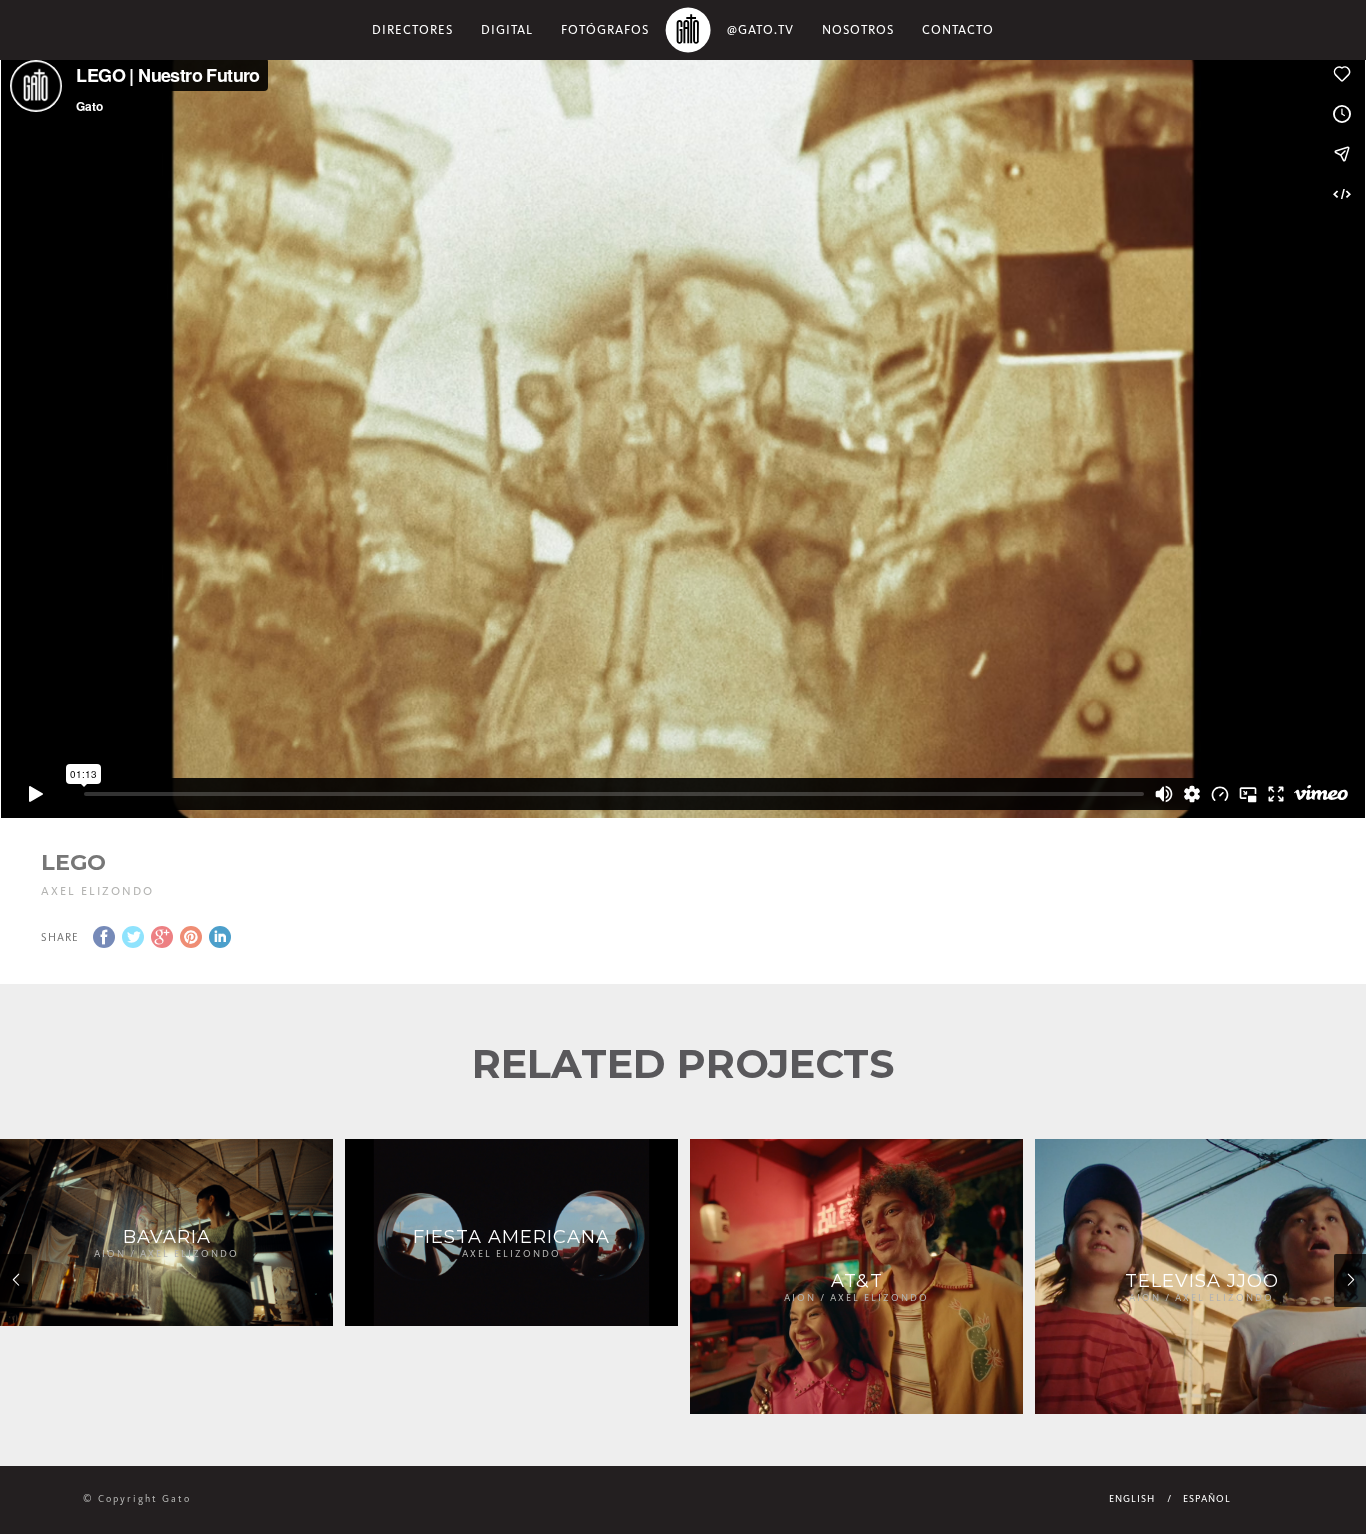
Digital (507, 29)
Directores (412, 29)
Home (688, 30)
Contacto (958, 29)
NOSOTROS (858, 29)
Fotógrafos (605, 29)
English (1132, 1499)
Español (1207, 1499)
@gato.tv (760, 29)
